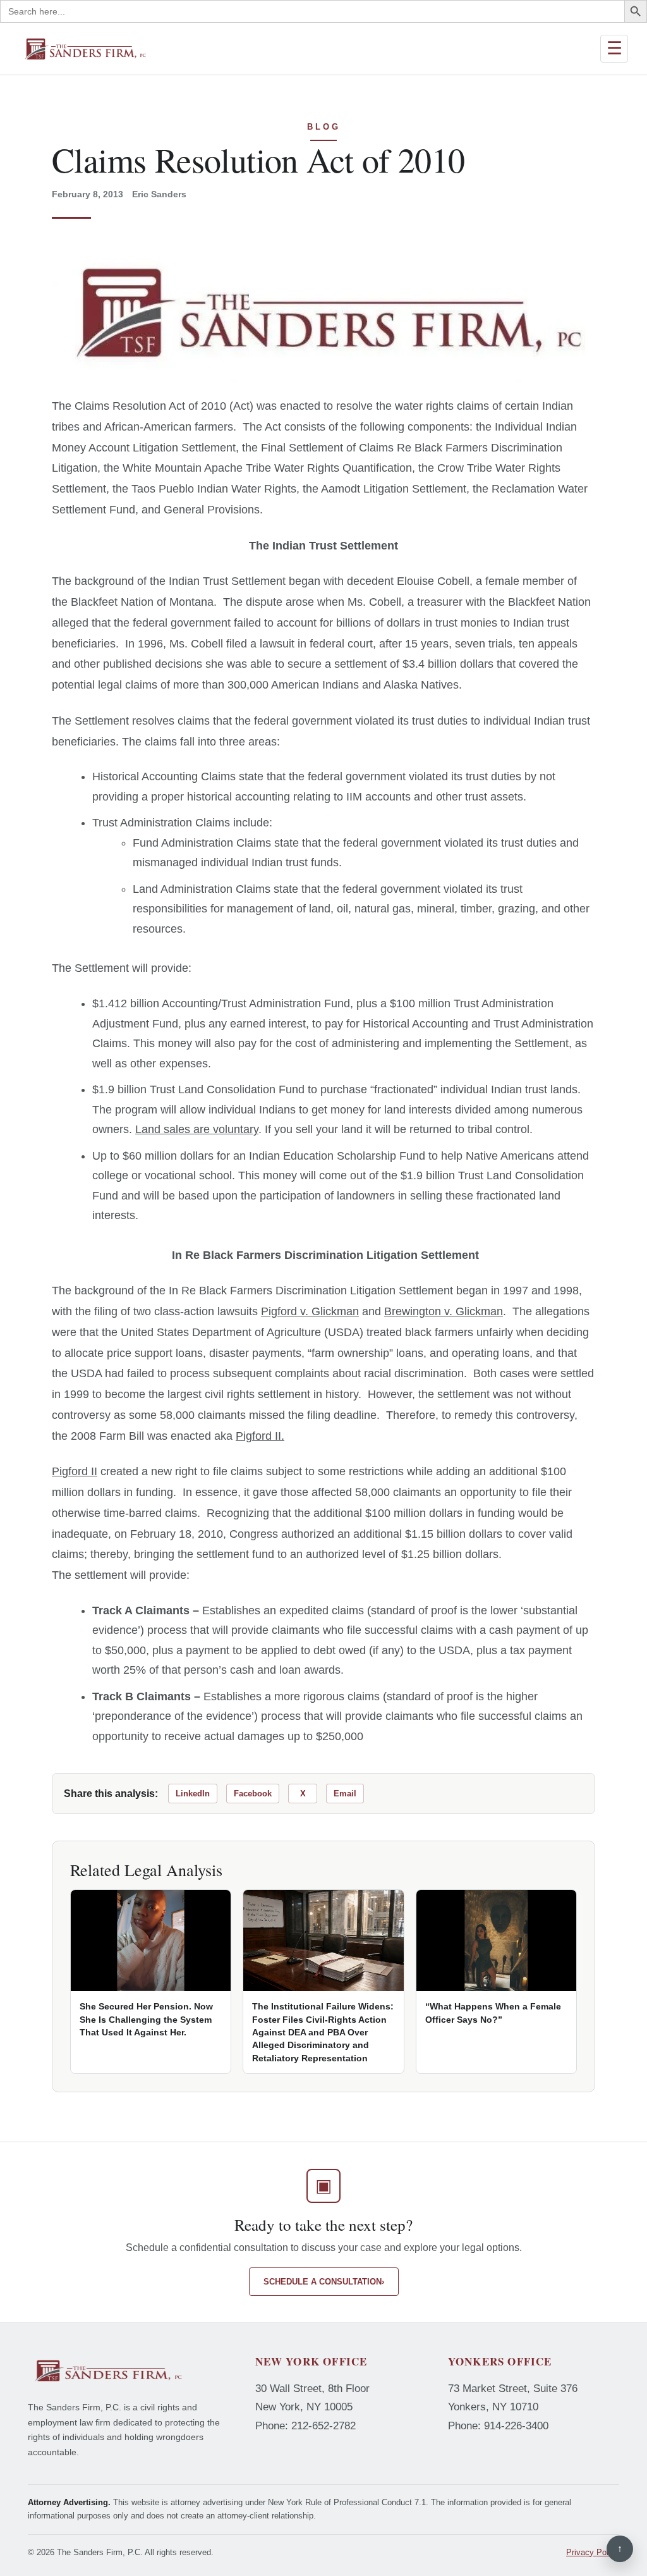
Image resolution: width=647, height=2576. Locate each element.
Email (345, 1794)
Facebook (253, 1794)
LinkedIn (193, 1794)
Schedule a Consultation (324, 2282)
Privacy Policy (593, 2552)
